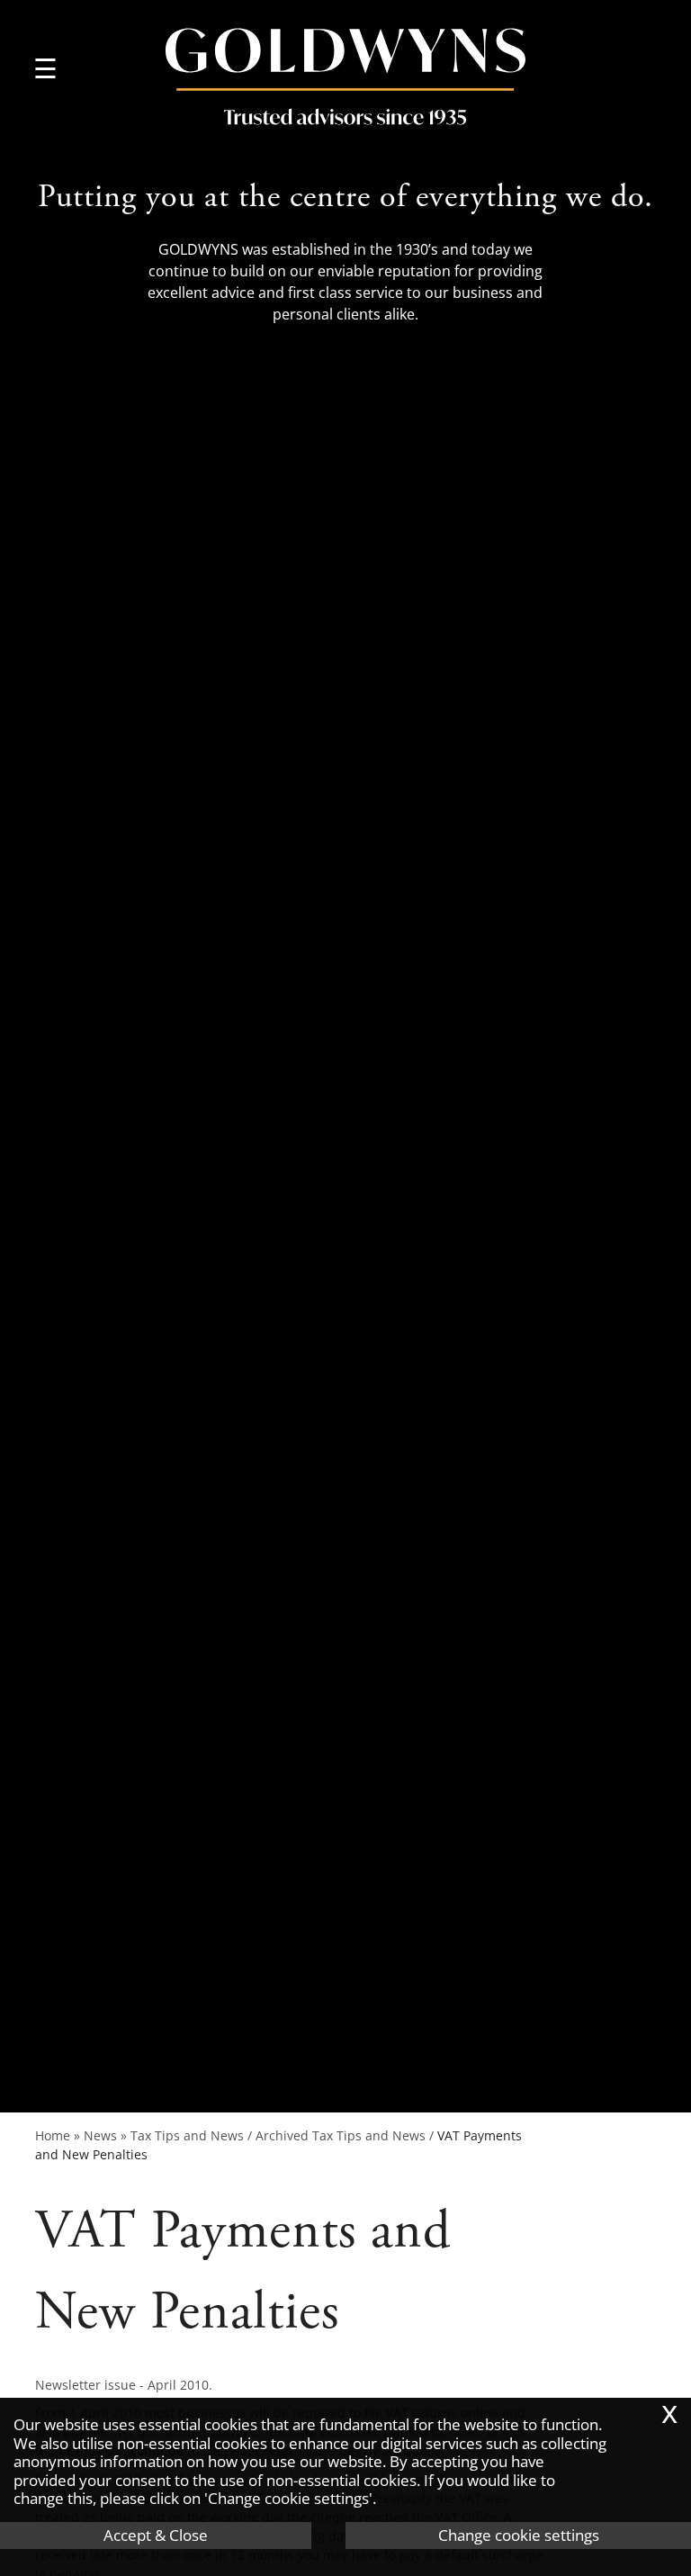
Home (53, 2135)
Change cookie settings (519, 2535)
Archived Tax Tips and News (341, 2135)
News (100, 2135)
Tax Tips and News (187, 2135)
